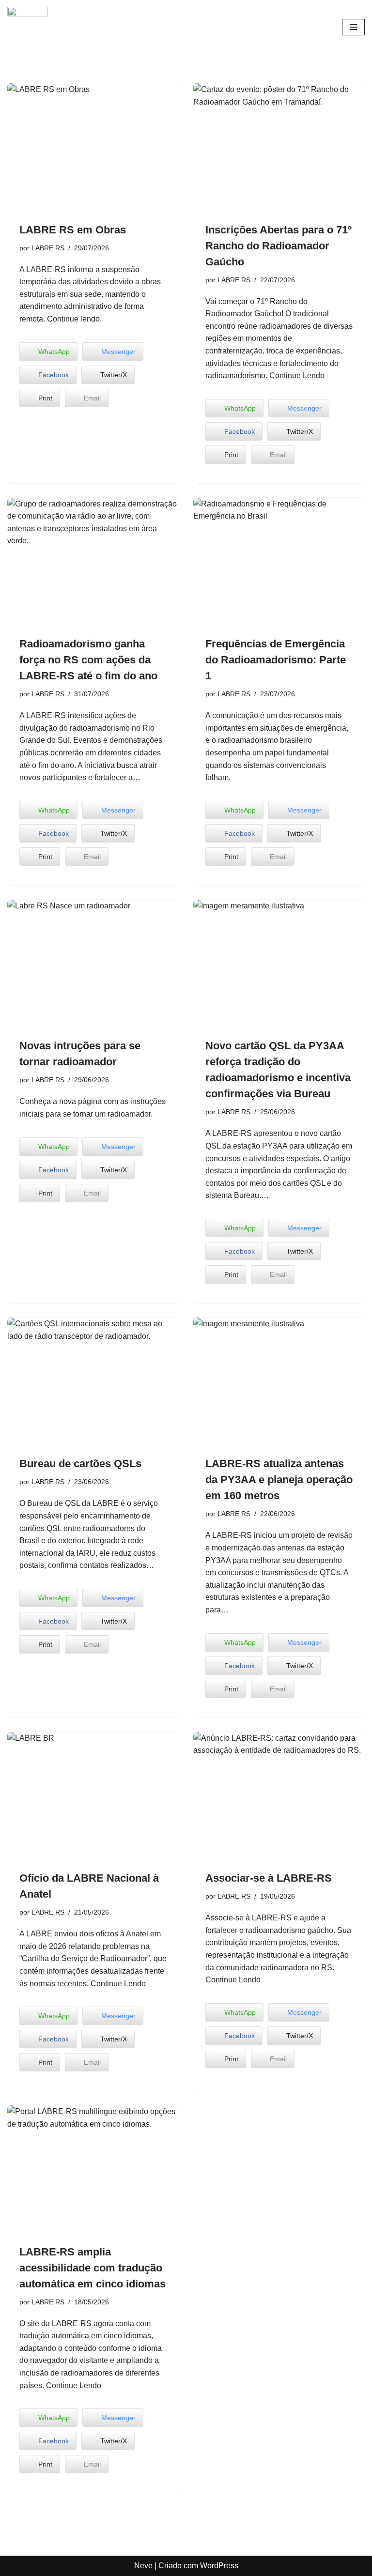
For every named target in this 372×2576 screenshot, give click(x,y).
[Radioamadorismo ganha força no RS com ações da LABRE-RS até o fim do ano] (93, 562)
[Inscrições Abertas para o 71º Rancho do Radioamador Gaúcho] (279, 148)
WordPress (219, 2566)
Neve (143, 2566)
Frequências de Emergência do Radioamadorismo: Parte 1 (276, 660)
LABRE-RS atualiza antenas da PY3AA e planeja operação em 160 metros (279, 1480)
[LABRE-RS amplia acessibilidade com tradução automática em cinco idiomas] (93, 2170)
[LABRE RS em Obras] (93, 148)
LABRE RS (48, 248)
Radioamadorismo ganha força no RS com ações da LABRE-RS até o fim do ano (88, 660)
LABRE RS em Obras (73, 230)
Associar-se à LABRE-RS (269, 1878)
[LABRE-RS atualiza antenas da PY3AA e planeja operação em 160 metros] (279, 1382)
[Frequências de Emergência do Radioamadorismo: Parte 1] (279, 562)
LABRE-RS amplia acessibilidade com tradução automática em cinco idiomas (93, 2268)
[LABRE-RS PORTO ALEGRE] (28, 27)
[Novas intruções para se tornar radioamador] (93, 964)
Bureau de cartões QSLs (80, 1464)
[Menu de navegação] (353, 27)
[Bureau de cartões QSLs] (93, 1382)
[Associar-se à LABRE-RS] (279, 1796)
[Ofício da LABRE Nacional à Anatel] (93, 1796)
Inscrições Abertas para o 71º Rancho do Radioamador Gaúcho (279, 246)
